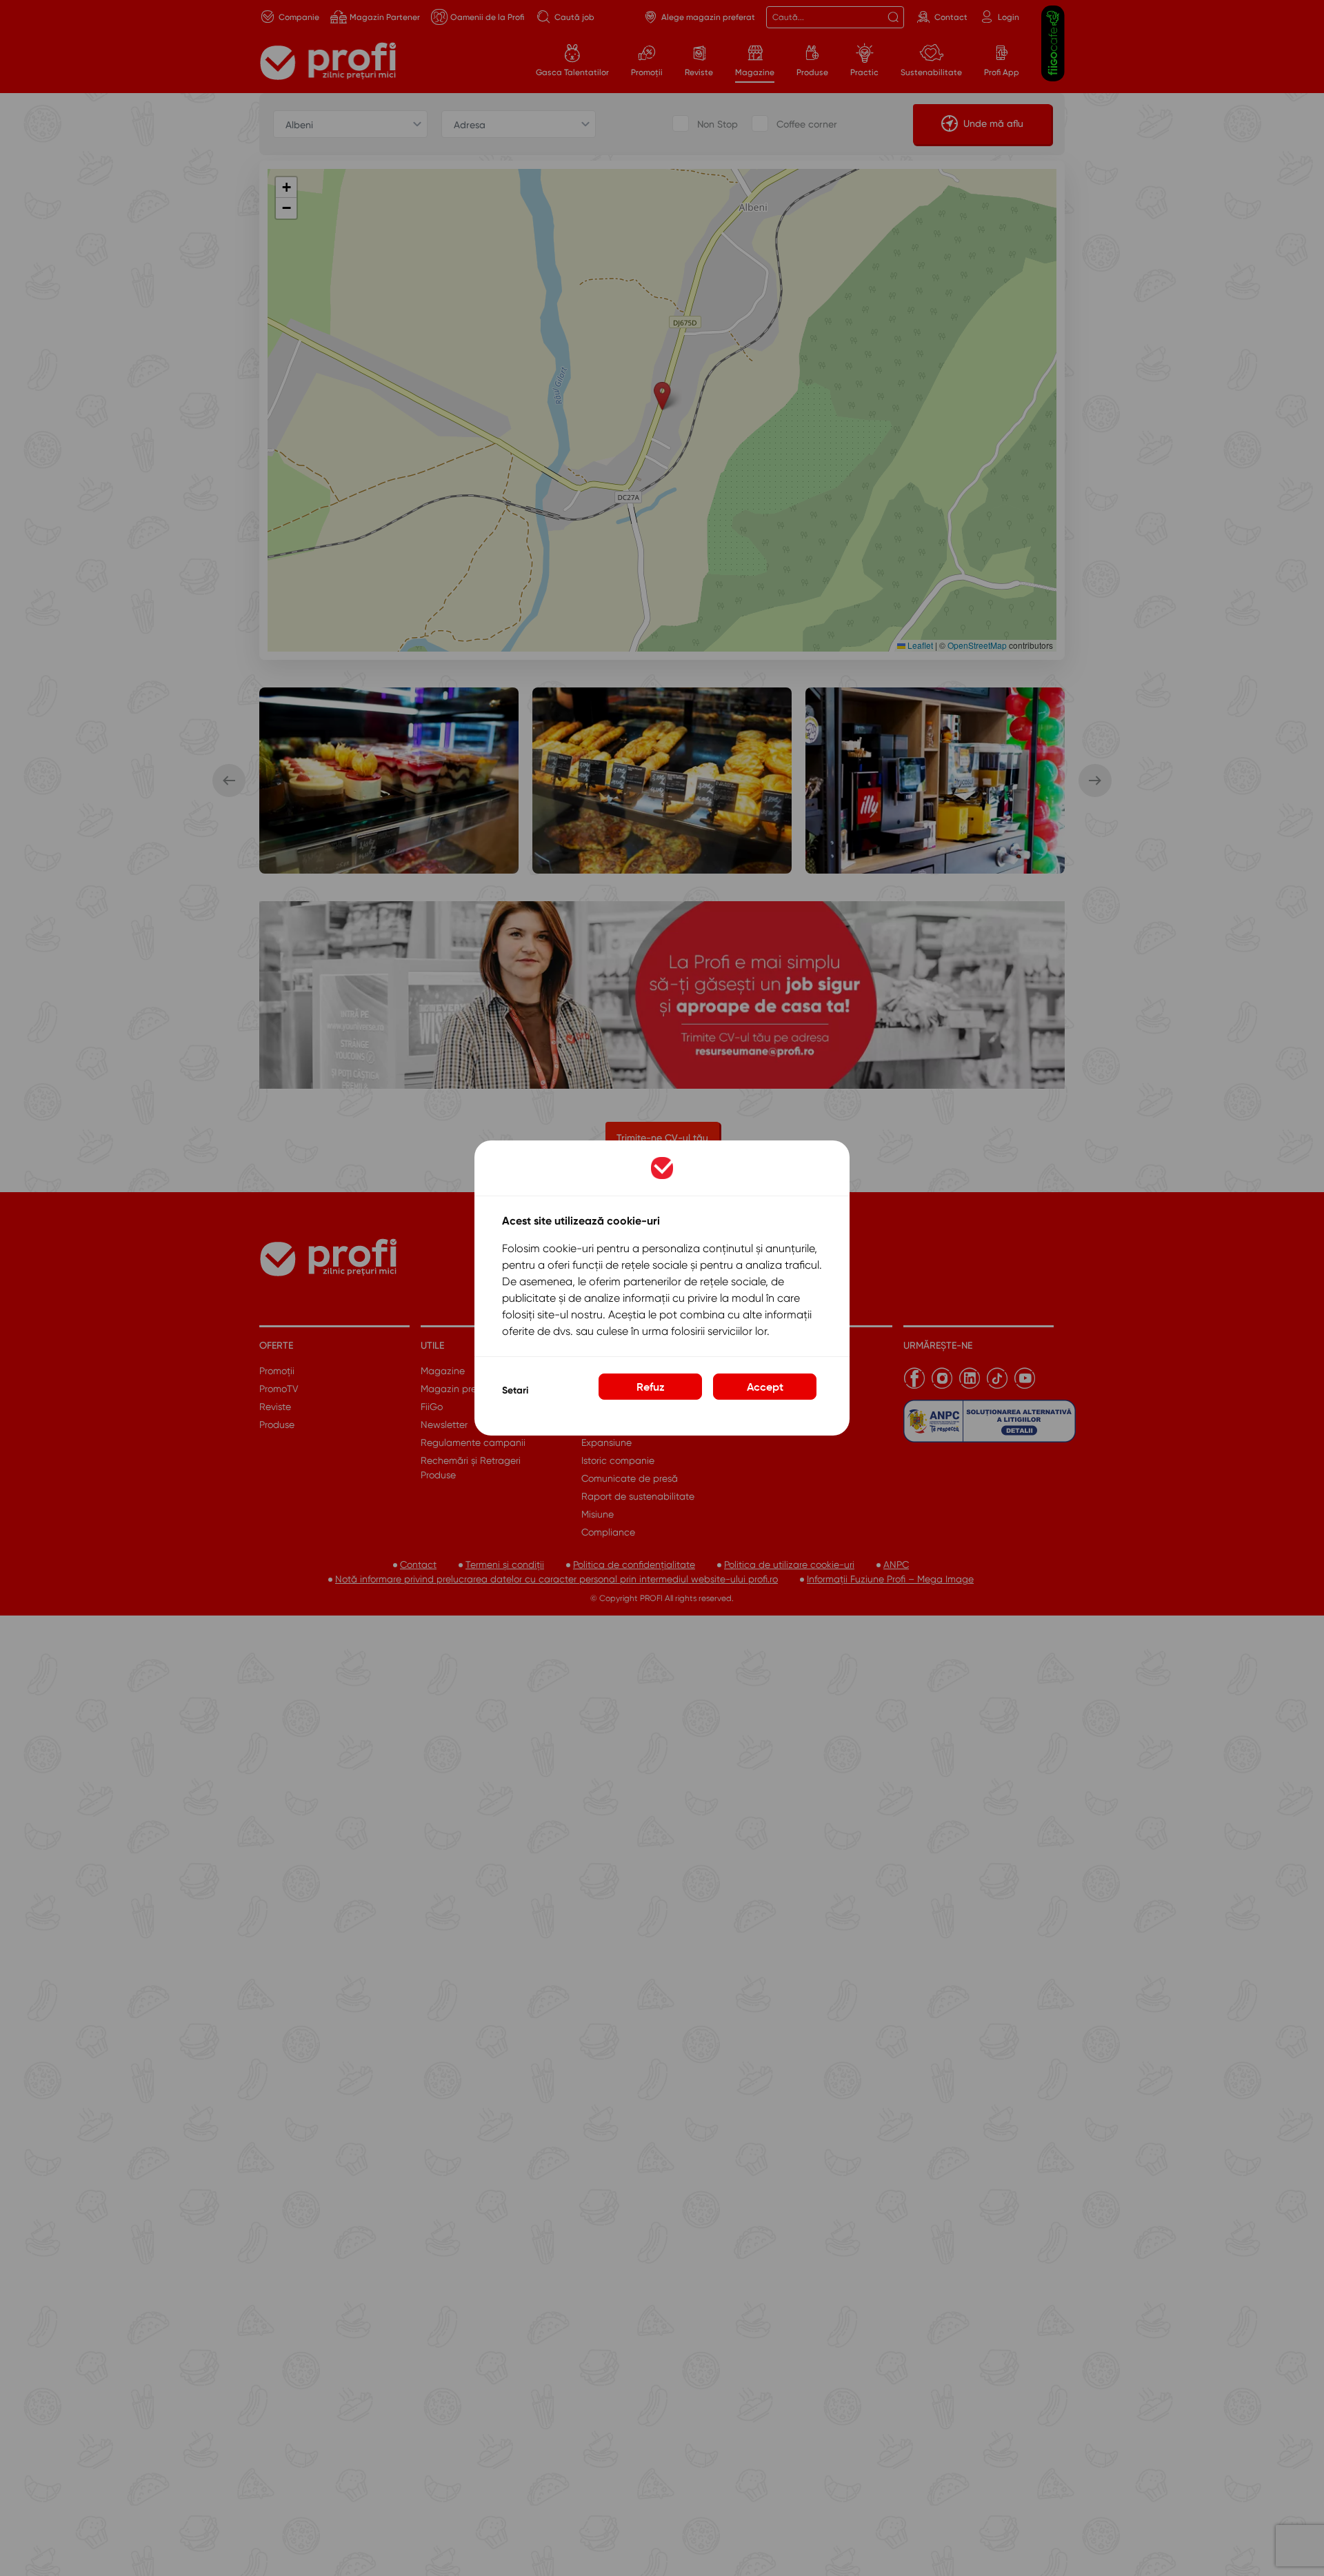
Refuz (651, 1387)
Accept (765, 1387)
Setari (515, 1390)
